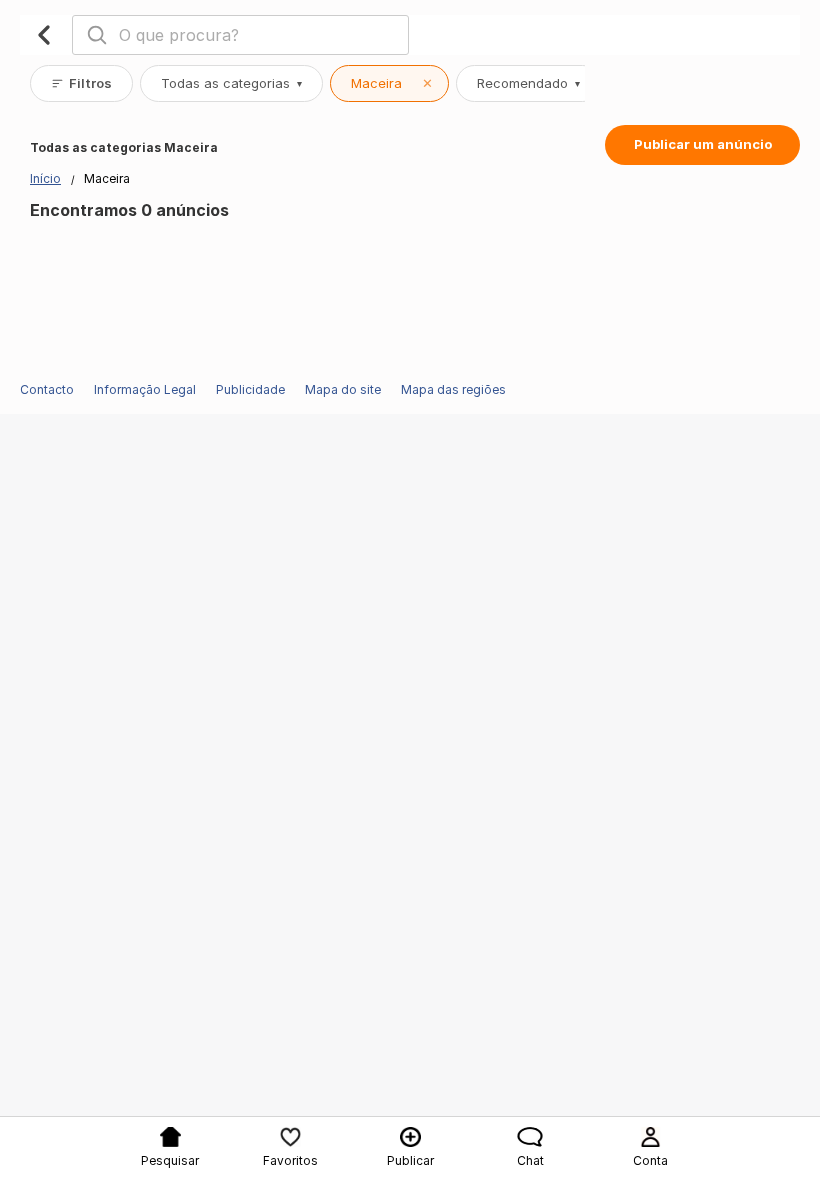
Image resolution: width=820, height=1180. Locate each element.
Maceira (392, 83)
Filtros (90, 83)
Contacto (47, 389)
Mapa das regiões (453, 389)
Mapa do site (343, 389)
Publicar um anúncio (703, 144)
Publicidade (250, 389)
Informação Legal (145, 389)
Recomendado (528, 83)
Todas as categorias (231, 83)
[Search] (97, 35)
